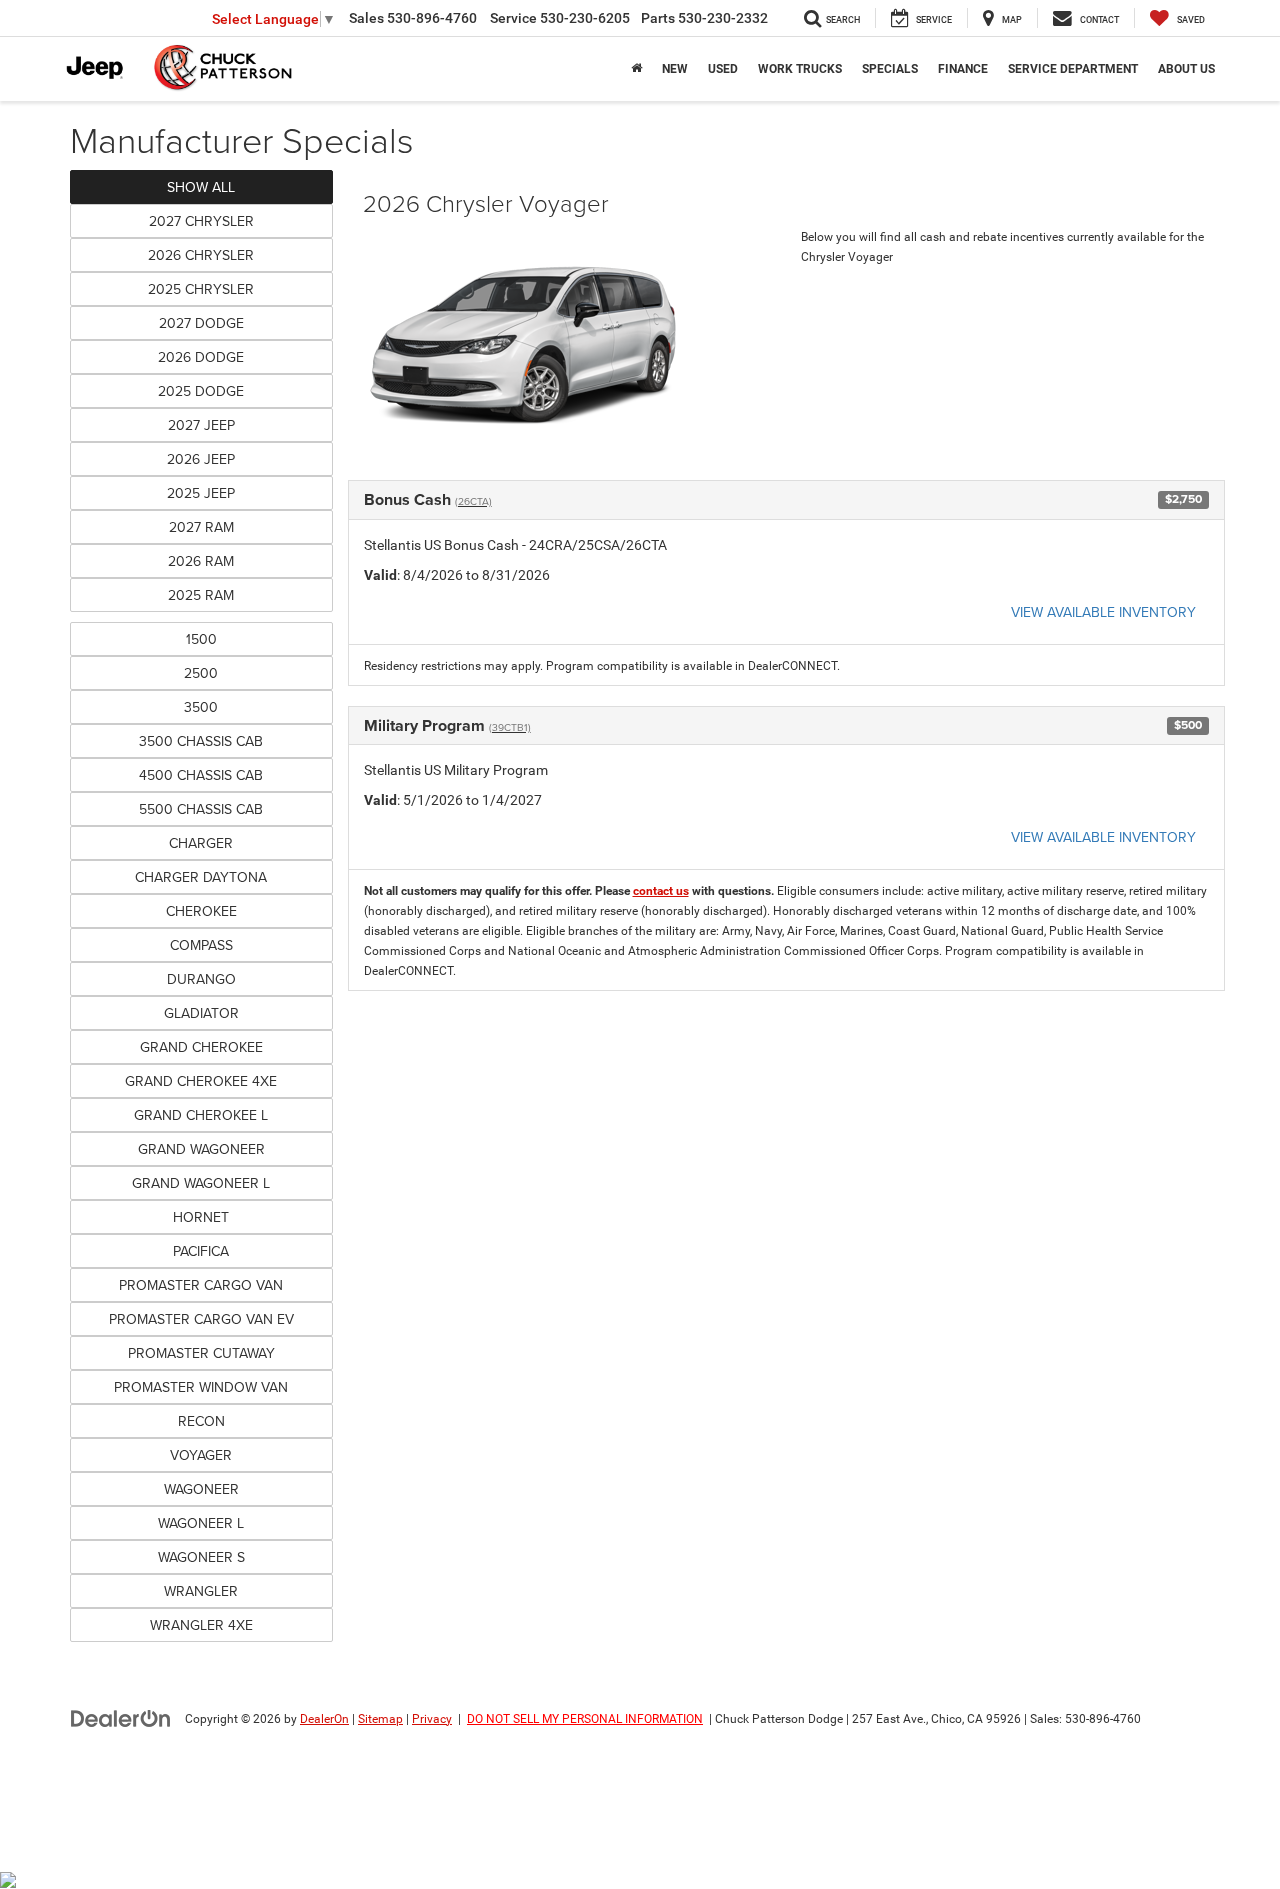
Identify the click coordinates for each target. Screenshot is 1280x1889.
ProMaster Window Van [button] (201, 1387)
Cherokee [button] (201, 911)
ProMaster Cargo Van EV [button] (201, 1319)
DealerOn (324, 1719)
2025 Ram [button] (201, 595)
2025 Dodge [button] (201, 391)
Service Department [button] (1073, 69)
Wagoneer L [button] (201, 1523)
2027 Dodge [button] (201, 323)
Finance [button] (963, 69)
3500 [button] (201, 707)
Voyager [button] (201, 1455)
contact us (661, 891)
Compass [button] (201, 945)
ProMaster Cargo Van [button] (201, 1285)
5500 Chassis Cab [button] (201, 809)
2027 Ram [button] (201, 527)
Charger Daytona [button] (201, 877)
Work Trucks (800, 69)
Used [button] (723, 69)
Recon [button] (201, 1421)
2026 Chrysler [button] (201, 255)
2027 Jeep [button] (201, 425)
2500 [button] (201, 673)
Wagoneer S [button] (201, 1557)
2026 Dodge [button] (201, 357)
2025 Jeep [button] (201, 493)
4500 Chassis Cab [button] (201, 775)
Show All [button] (201, 187)
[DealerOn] (121, 1718)
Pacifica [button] (201, 1251)
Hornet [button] (201, 1217)
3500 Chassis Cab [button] (201, 741)
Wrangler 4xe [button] (201, 1625)
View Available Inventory (1103, 612)
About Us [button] (1186, 69)
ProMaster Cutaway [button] (201, 1353)
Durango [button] (201, 979)
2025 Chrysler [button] (201, 289)
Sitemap (380, 1719)
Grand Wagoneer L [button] (201, 1183)
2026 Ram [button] (201, 561)
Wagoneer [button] (201, 1489)
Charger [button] (201, 843)
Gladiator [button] (201, 1013)
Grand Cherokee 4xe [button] (201, 1081)
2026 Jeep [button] (201, 459)
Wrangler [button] (201, 1591)
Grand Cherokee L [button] (201, 1115)
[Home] (636, 69)
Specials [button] (890, 69)
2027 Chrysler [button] (201, 221)
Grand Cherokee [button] (201, 1047)
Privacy (432, 1719)
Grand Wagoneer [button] (201, 1149)
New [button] (675, 69)
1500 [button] (201, 639)
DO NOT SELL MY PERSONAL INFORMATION (585, 1719)
